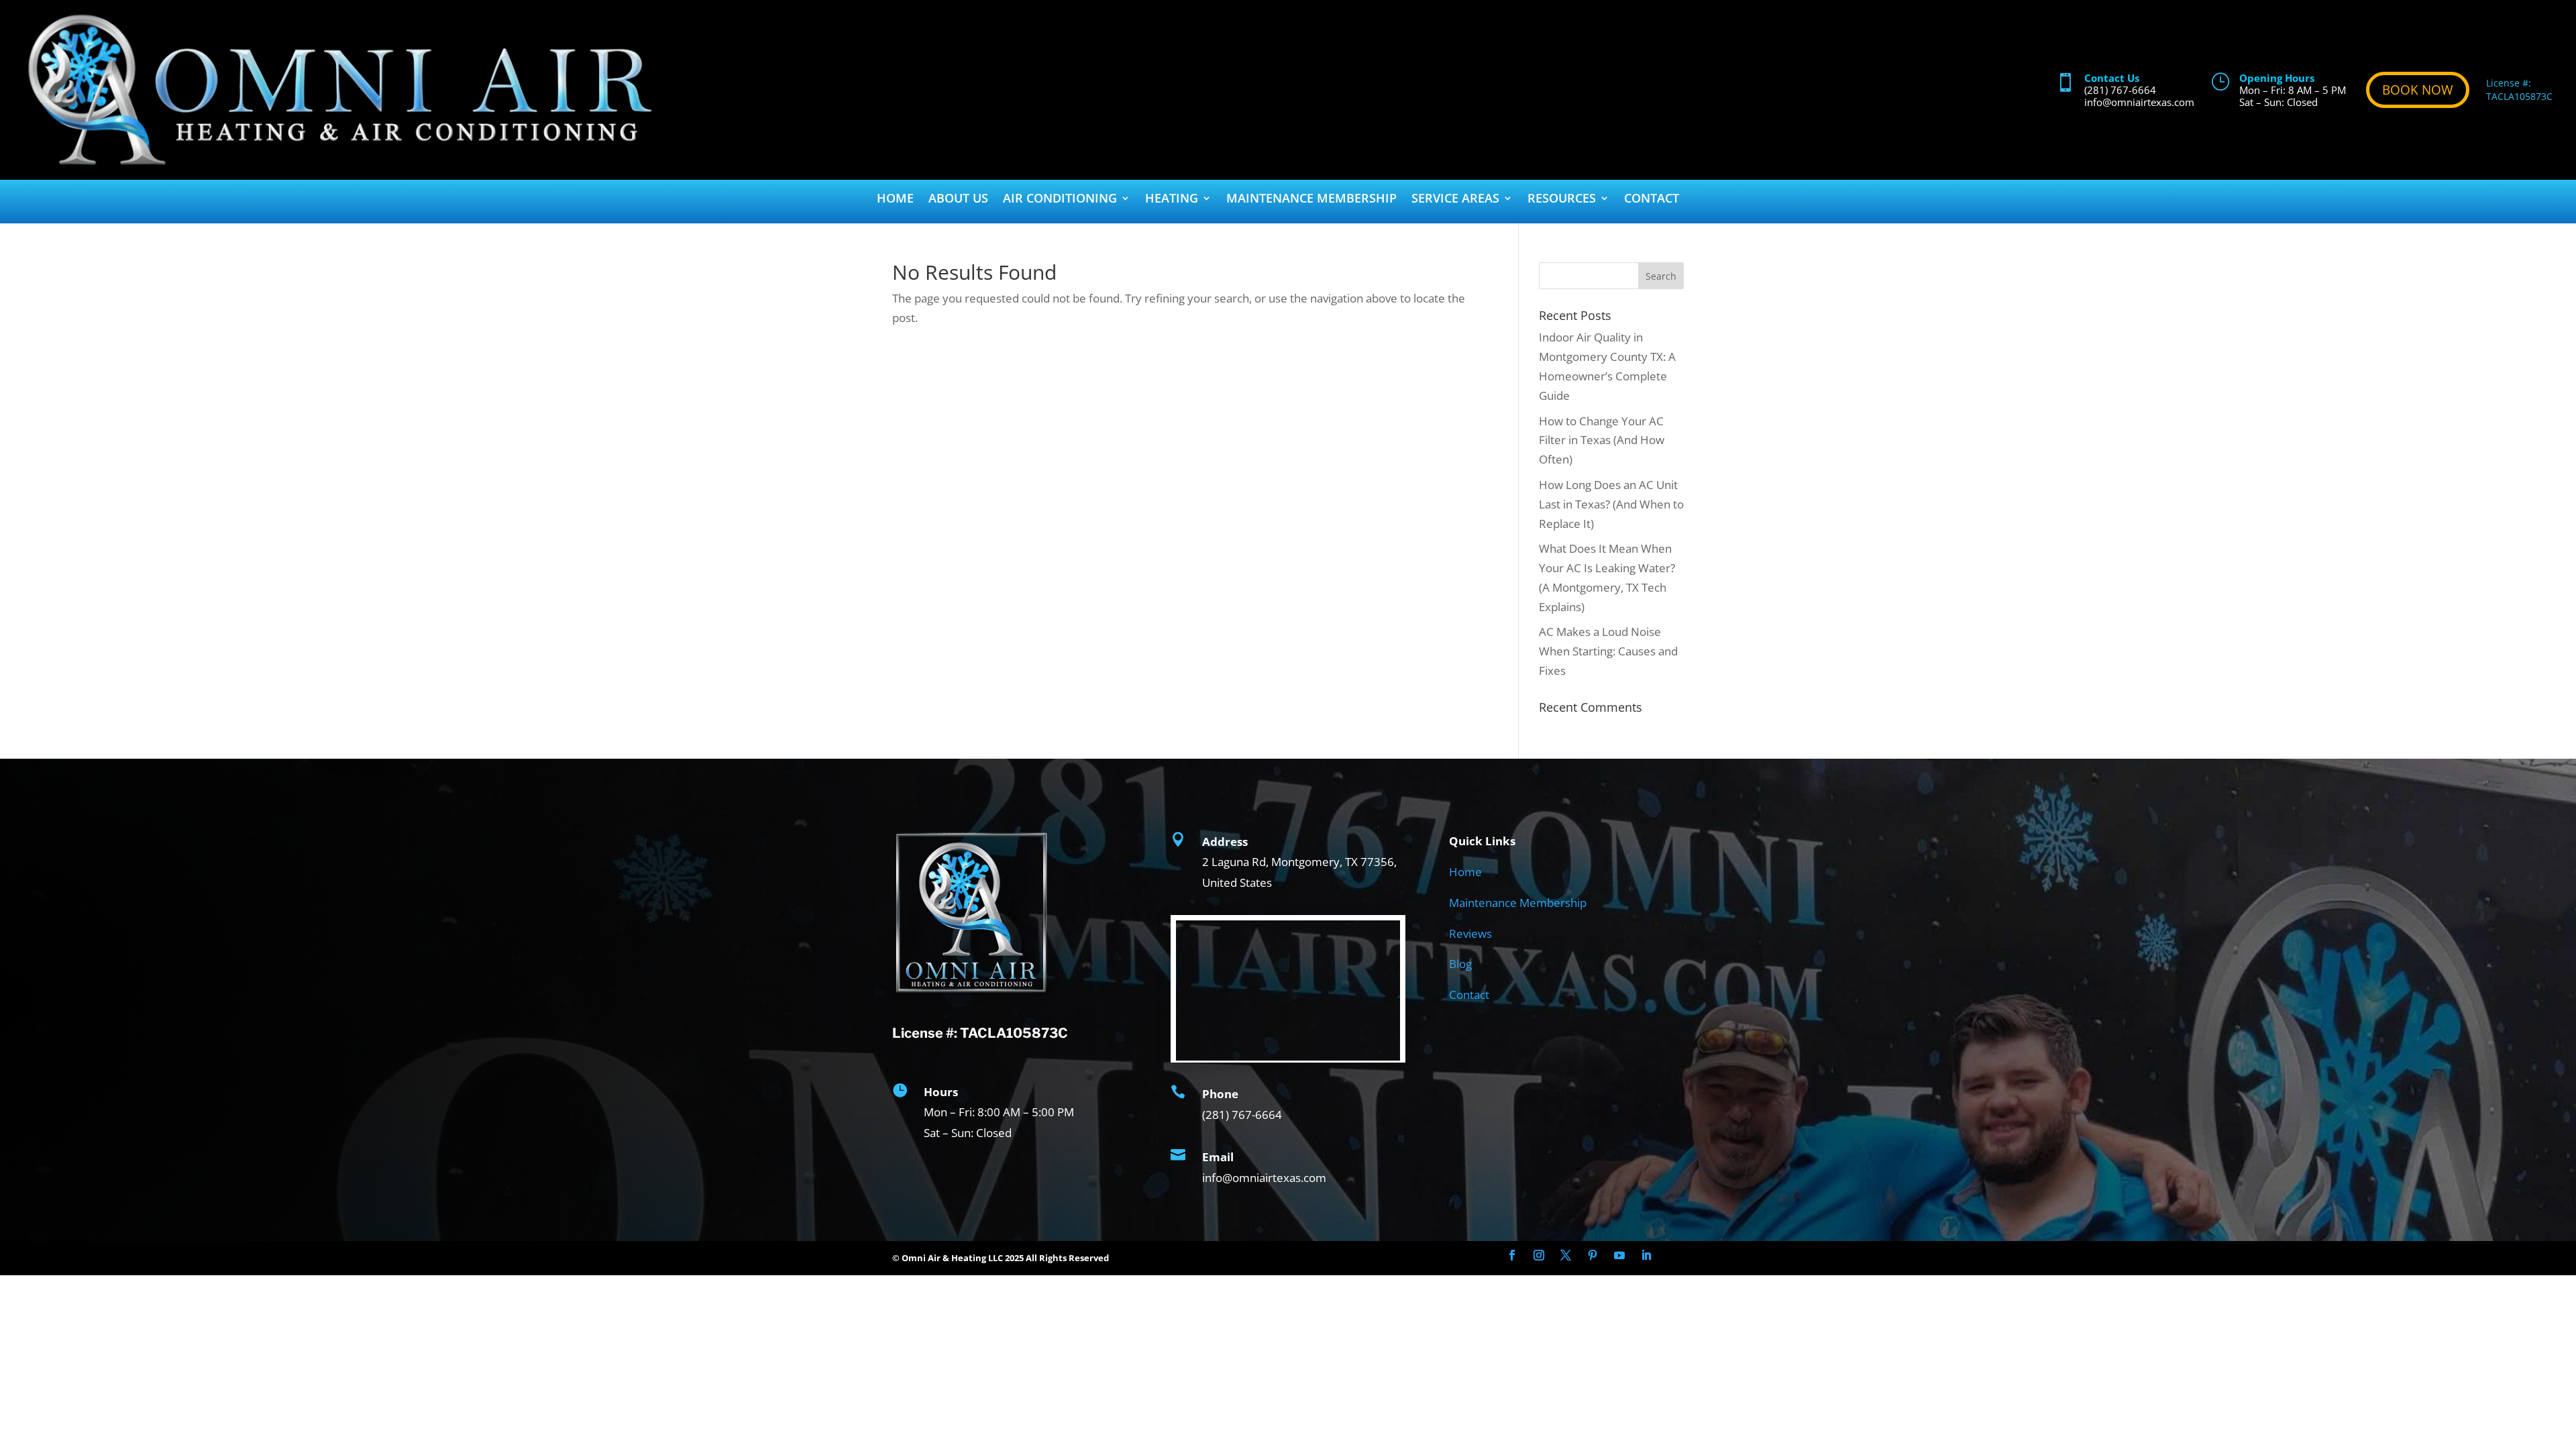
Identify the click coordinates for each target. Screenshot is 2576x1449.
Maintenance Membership (1311, 200)
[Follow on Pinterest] (1593, 1255)
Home (895, 200)
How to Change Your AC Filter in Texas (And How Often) (1602, 440)
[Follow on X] (1566, 1255)
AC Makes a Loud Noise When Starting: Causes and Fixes (1608, 651)
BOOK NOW (2418, 90)
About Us (958, 200)
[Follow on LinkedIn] (1646, 1255)
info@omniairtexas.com (2139, 102)
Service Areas (1455, 200)
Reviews (1470, 933)
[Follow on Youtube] (1619, 1255)
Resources (1562, 200)
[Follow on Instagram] (1539, 1255)
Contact (1652, 200)
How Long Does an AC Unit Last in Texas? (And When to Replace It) (1611, 504)
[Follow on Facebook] (1512, 1255)
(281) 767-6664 (2120, 90)
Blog (1460, 964)
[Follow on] (1673, 1255)
